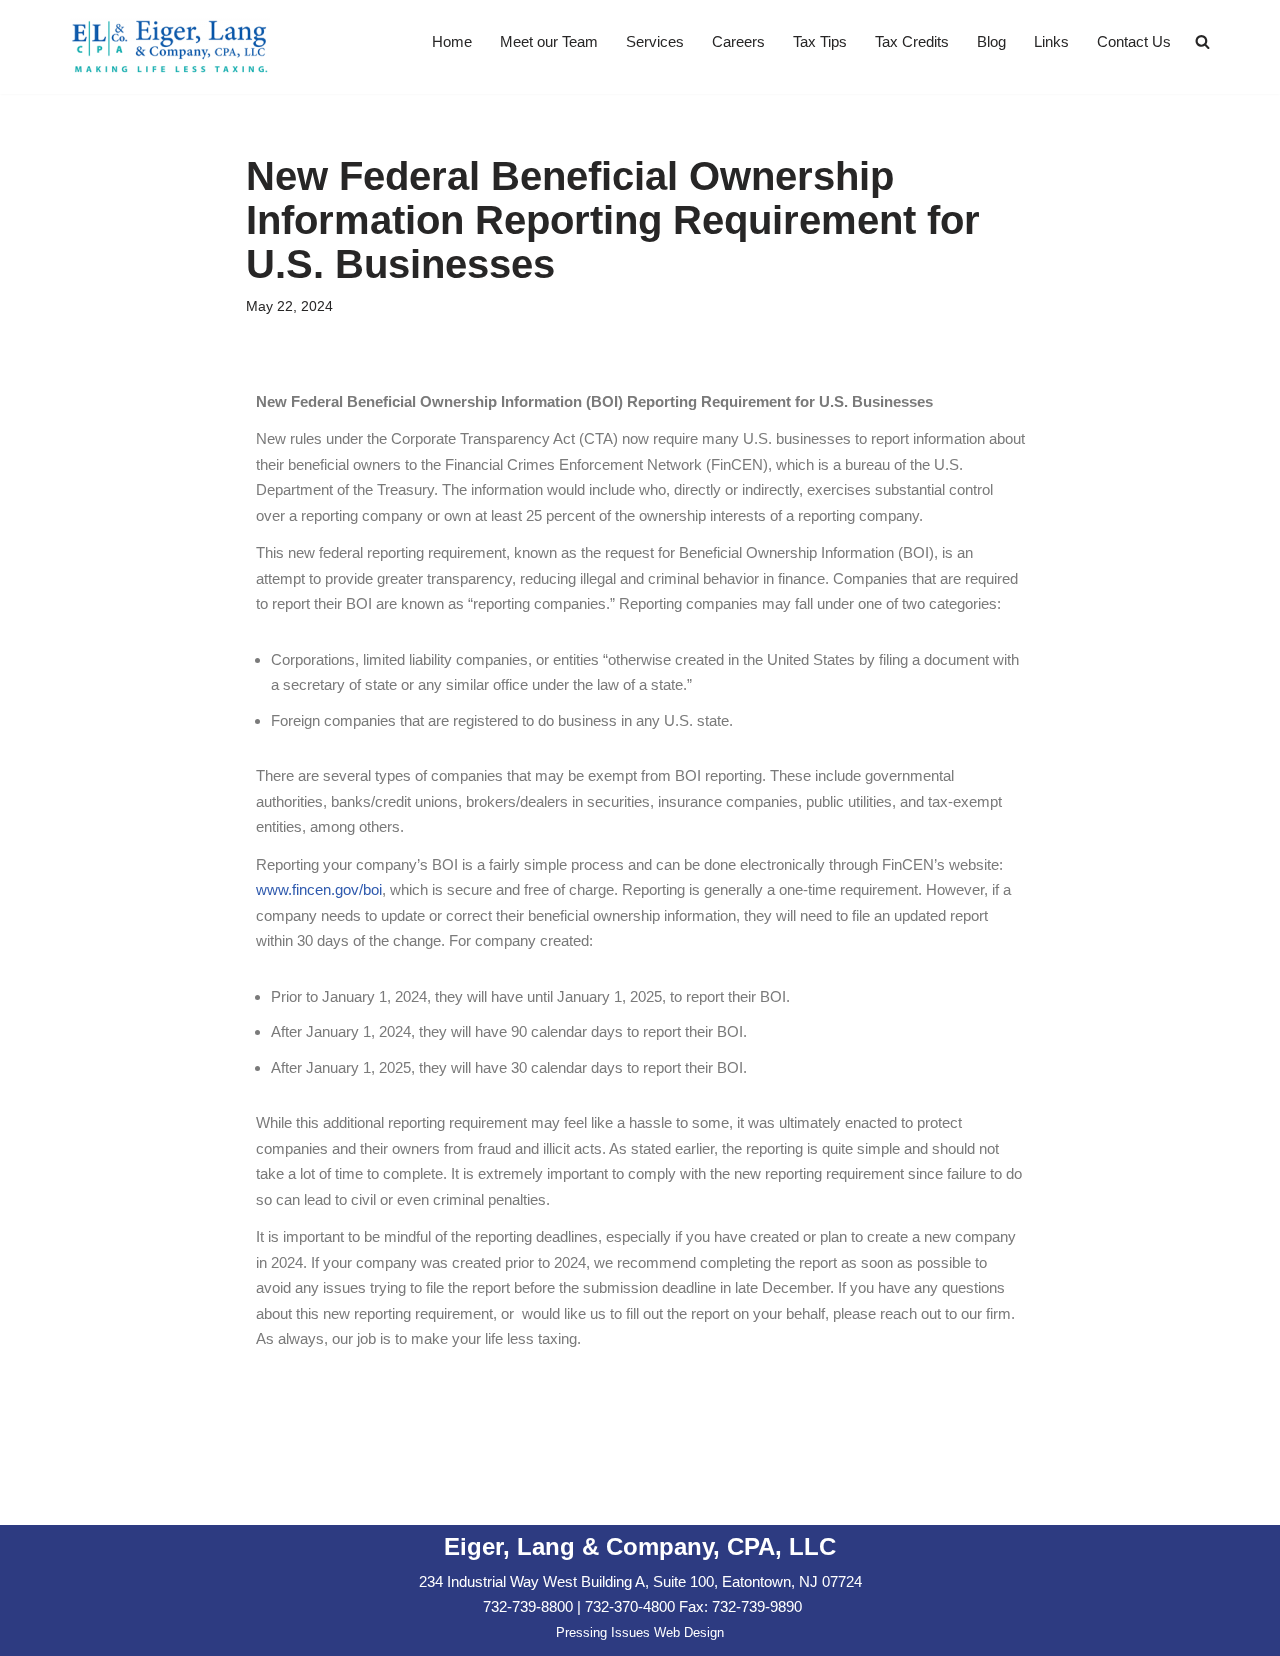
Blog (991, 41)
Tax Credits (912, 41)
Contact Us (1134, 41)
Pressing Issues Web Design (640, 1632)
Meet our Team (549, 41)
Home (452, 41)
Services (655, 41)
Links (1051, 41)
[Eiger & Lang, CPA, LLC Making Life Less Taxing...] (170, 47)
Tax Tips (820, 41)
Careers (738, 41)
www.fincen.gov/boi (319, 889)
